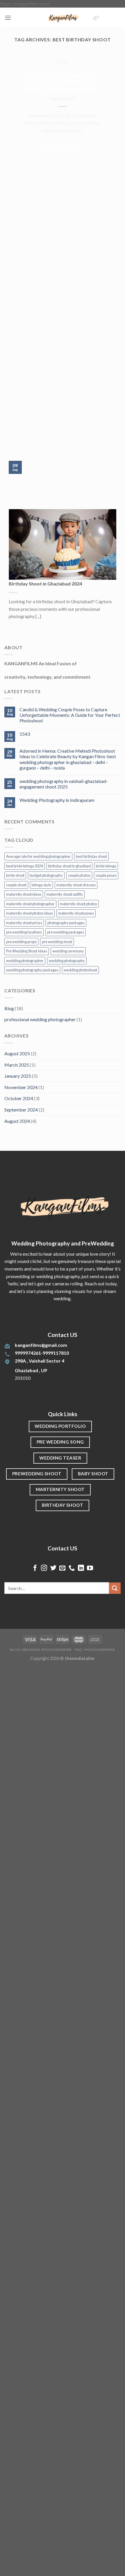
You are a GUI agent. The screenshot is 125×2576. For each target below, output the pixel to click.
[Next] (22, 439)
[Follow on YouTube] (90, 1568)
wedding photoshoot (80, 970)
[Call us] (72, 1568)
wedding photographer (25, 961)
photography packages (66, 923)
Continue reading (63, 145)
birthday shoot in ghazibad (69, 866)
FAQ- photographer (95, 1650)
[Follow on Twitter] (53, 1568)
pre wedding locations (24, 932)
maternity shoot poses (76, 913)
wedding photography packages (32, 970)
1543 (25, 734)
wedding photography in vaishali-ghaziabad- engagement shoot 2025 (64, 784)
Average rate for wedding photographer (38, 856)
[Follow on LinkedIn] (81, 1568)
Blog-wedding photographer (41, 1650)
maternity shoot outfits (65, 894)
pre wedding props (21, 942)
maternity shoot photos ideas (30, 913)
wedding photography (67, 961)
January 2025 (18, 1076)
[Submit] (115, 1588)
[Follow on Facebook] (35, 1568)
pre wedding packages (66, 932)
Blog (9, 1008)
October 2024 (19, 1098)
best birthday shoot (91, 856)
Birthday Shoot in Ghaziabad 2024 (45, 584)
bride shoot (15, 875)
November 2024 (21, 1087)
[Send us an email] (62, 1568)
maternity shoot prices (24, 923)
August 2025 (17, 1053)
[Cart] (96, 18)
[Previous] (6, 439)
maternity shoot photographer (30, 904)
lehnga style (41, 885)
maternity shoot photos (78, 904)
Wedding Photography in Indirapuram (57, 800)
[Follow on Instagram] (44, 1568)
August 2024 (17, 1121)
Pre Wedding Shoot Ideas (27, 951)
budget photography (46, 875)
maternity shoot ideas (24, 894)
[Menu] (8, 18)
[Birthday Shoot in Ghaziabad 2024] (63, 544)
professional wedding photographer (40, 1019)
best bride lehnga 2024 (24, 866)
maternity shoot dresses (76, 885)
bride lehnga (106, 866)
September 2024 (21, 1110)
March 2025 (17, 1065)
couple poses (106, 875)
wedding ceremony (68, 951)
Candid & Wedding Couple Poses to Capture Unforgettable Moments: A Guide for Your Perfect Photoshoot (63, 82)
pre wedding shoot (57, 942)
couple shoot (16, 885)
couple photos (79, 875)
